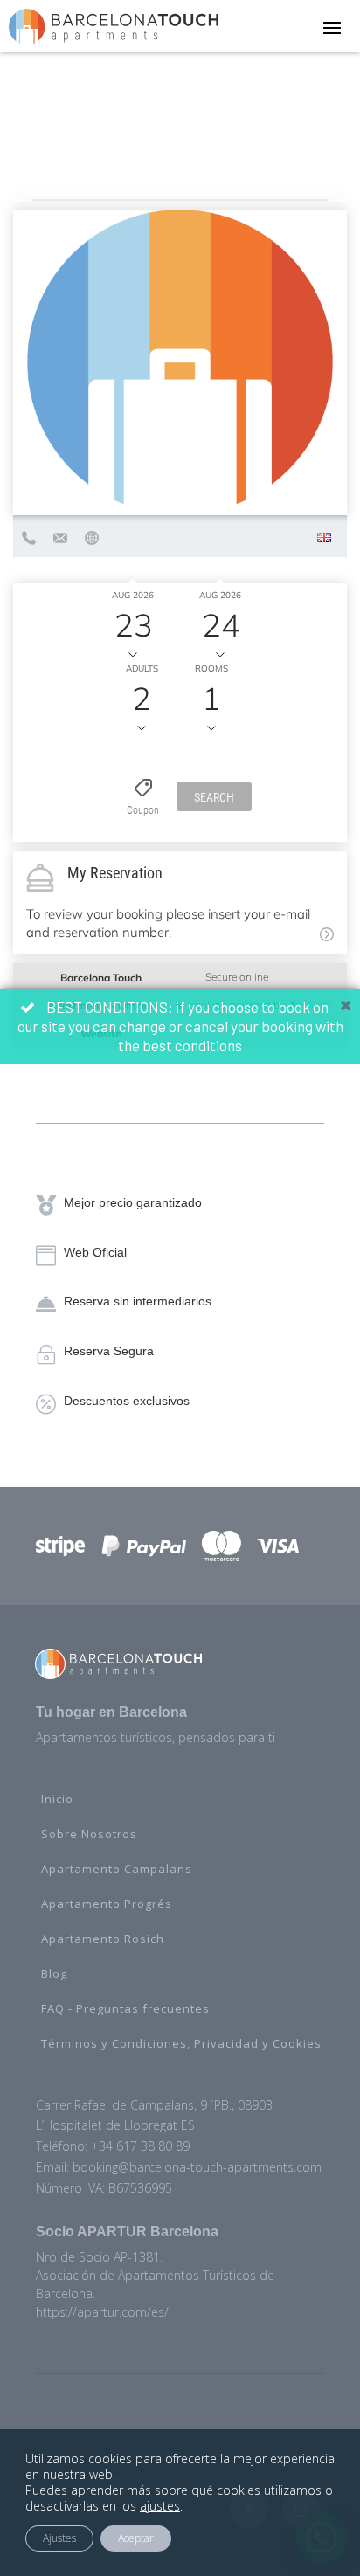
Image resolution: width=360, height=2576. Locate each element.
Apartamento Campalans (117, 1869)
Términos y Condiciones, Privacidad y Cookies (181, 2043)
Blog (54, 1973)
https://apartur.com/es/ (102, 2312)
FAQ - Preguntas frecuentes (125, 2008)
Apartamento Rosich (103, 1939)
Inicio (57, 1799)
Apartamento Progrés (107, 1904)
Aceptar (136, 2538)
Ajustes (59, 2538)
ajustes (160, 2506)
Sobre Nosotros (89, 1834)
